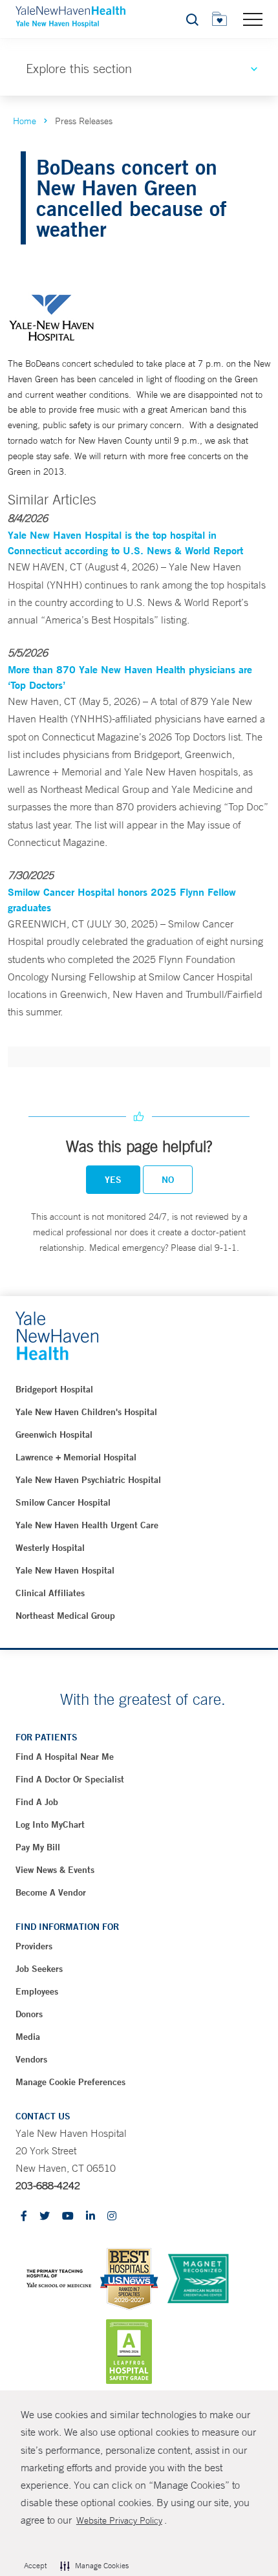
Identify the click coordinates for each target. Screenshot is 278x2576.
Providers (34, 1946)
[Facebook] (24, 2217)
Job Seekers (39, 1969)
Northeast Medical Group (65, 1616)
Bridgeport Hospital (54, 1389)
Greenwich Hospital (54, 1434)
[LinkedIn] (91, 2217)
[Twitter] (45, 2217)
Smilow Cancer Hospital (63, 1502)
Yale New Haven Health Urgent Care (87, 1525)
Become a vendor (51, 1892)
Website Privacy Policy (119, 2520)
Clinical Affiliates (50, 1593)
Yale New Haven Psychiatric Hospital (88, 1480)
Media (28, 2037)
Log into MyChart (50, 1824)
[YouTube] (68, 2217)
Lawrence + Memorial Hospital (76, 1457)
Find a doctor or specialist (70, 1779)
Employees (37, 1991)
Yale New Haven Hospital (65, 1570)
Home (25, 121)
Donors (29, 2014)
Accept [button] (35, 2566)
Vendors (31, 2059)
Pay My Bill (38, 1847)
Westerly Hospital (50, 1548)
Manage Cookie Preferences (70, 2082)
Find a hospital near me (65, 1757)
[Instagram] (112, 2217)
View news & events (55, 1870)
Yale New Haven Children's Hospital (86, 1412)
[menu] (253, 19)
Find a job (37, 1802)
